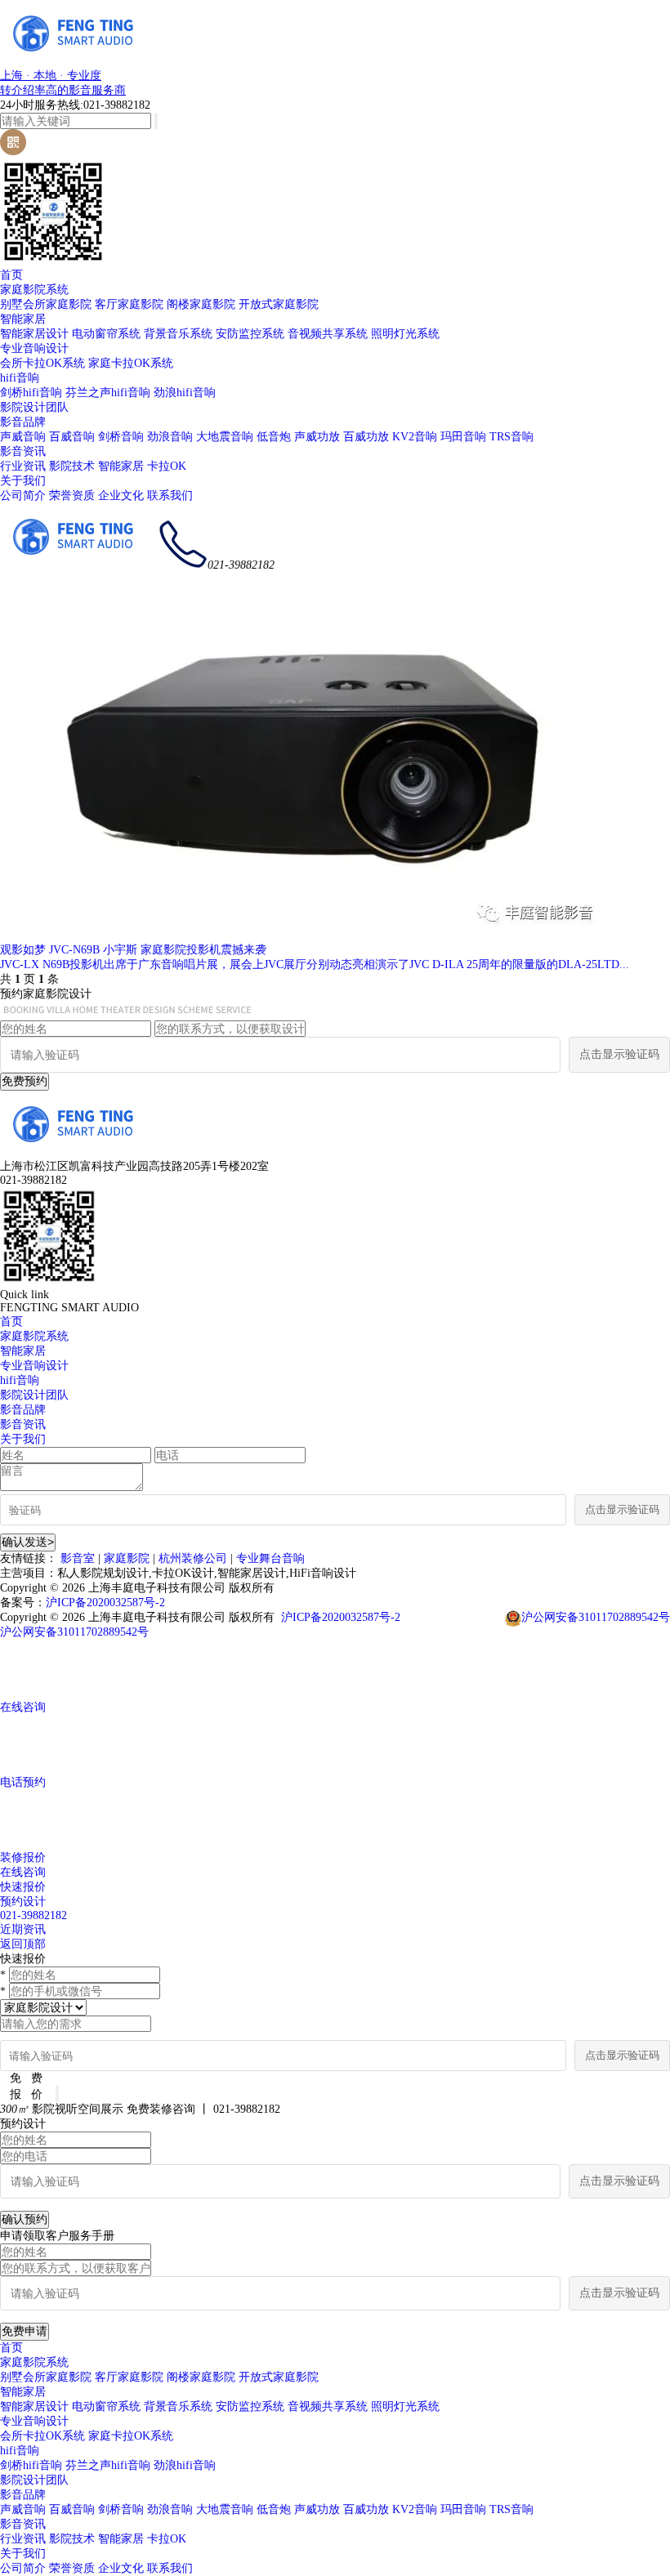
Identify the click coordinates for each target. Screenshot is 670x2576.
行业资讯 (23, 466)
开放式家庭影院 (279, 304)
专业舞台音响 (270, 1558)
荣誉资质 (72, 496)
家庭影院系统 (34, 290)
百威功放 (366, 437)
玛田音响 (463, 437)
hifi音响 (20, 378)
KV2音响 (415, 437)
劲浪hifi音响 (185, 393)
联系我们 (170, 496)
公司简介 (23, 496)
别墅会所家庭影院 (46, 304)
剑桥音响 (121, 437)
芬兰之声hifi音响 (108, 393)
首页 (11, 275)
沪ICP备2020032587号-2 (105, 1603)
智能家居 (23, 319)
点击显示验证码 (619, 1054)
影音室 (78, 1558)
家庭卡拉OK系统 (131, 363)
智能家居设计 (34, 334)
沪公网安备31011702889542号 (596, 1617)
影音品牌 (23, 422)
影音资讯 (23, 451)
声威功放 (317, 437)
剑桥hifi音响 (31, 393)
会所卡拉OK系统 (42, 363)
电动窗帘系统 (106, 334)
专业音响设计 (34, 348)
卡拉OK (167, 466)
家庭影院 (127, 1558)
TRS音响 (511, 437)
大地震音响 (225, 437)
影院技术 (72, 466)
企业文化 (121, 496)
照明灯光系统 (405, 334)
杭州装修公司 (193, 1558)
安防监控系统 (250, 334)
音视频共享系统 (328, 334)
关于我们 (23, 481)
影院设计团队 (34, 407)
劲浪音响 (170, 437)
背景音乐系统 (178, 334)
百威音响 (72, 437)
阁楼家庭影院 (201, 304)
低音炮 (274, 437)
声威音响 (23, 437)
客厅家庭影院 (129, 304)
